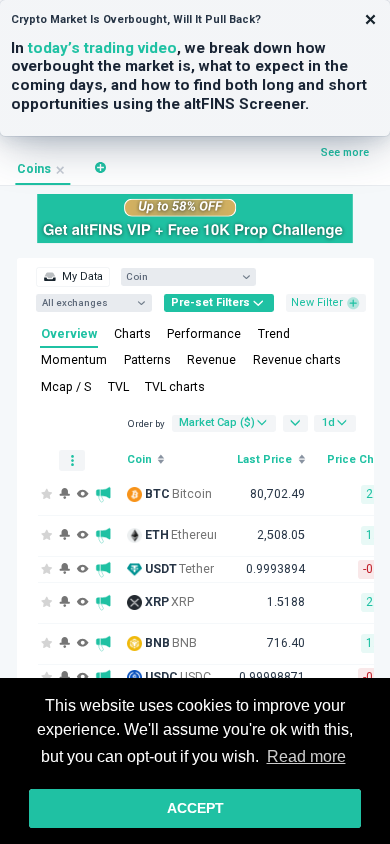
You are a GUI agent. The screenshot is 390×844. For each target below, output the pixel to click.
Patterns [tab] (147, 360)
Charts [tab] (132, 334)
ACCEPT (195, 808)
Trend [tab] (274, 334)
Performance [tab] (204, 334)
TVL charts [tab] (175, 387)
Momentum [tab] (74, 360)
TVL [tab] (118, 387)
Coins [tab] (34, 169)
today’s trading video (102, 48)
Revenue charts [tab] (297, 360)
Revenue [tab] (211, 360)
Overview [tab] (69, 334)
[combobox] (181, 276)
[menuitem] (72, 277)
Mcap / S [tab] (66, 387)
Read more (306, 756)
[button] (100, 167)
